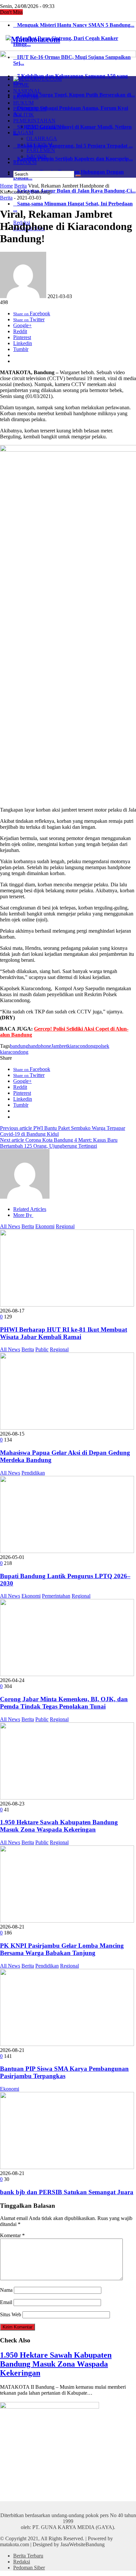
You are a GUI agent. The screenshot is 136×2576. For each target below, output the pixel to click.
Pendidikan (33, 1473)
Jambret (59, 1046)
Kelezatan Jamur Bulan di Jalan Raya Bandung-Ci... (74, 191)
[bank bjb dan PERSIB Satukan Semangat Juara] (67, 2167)
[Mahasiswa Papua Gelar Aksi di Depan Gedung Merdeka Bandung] (67, 1428)
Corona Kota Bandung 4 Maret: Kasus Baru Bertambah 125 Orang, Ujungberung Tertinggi (59, 1143)
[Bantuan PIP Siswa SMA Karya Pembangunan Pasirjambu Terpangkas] (67, 2044)
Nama (6, 2290)
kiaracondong (82, 1046)
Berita (20, 186)
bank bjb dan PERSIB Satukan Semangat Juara (67, 2192)
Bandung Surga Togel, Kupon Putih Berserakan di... (74, 95)
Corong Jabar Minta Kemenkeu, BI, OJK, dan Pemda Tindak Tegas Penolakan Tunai (64, 1703)
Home (6, 186)
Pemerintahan (56, 1596)
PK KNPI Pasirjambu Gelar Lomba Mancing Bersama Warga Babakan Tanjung (62, 1949)
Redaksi (22, 2562)
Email (6, 2302)
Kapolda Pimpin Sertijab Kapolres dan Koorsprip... (73, 159)
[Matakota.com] (33, 39)
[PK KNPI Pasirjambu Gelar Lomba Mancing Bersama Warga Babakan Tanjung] (67, 1921)
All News (10, 1226)
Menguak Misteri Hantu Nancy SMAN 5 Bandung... (74, 25)
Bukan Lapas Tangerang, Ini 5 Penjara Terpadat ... (73, 146)
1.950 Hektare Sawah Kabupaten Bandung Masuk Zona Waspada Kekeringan (59, 1826)
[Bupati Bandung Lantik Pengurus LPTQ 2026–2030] (67, 1551)
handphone (40, 1046)
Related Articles (30, 1209)
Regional (65, 1226)
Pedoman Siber (29, 2568)
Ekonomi (45, 1226)
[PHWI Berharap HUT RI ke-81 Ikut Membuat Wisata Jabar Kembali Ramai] (67, 1305)
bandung (19, 1046)
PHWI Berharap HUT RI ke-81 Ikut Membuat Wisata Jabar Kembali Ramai (64, 1333)
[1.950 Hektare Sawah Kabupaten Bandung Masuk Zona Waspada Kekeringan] (67, 1798)
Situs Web (11, 2314)
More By (23, 1215)
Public (42, 1349)
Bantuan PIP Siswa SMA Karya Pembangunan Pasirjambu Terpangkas (64, 2072)
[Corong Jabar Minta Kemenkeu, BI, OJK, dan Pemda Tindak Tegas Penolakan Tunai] (67, 1674)
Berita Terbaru (28, 2556)
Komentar (12, 2235)
